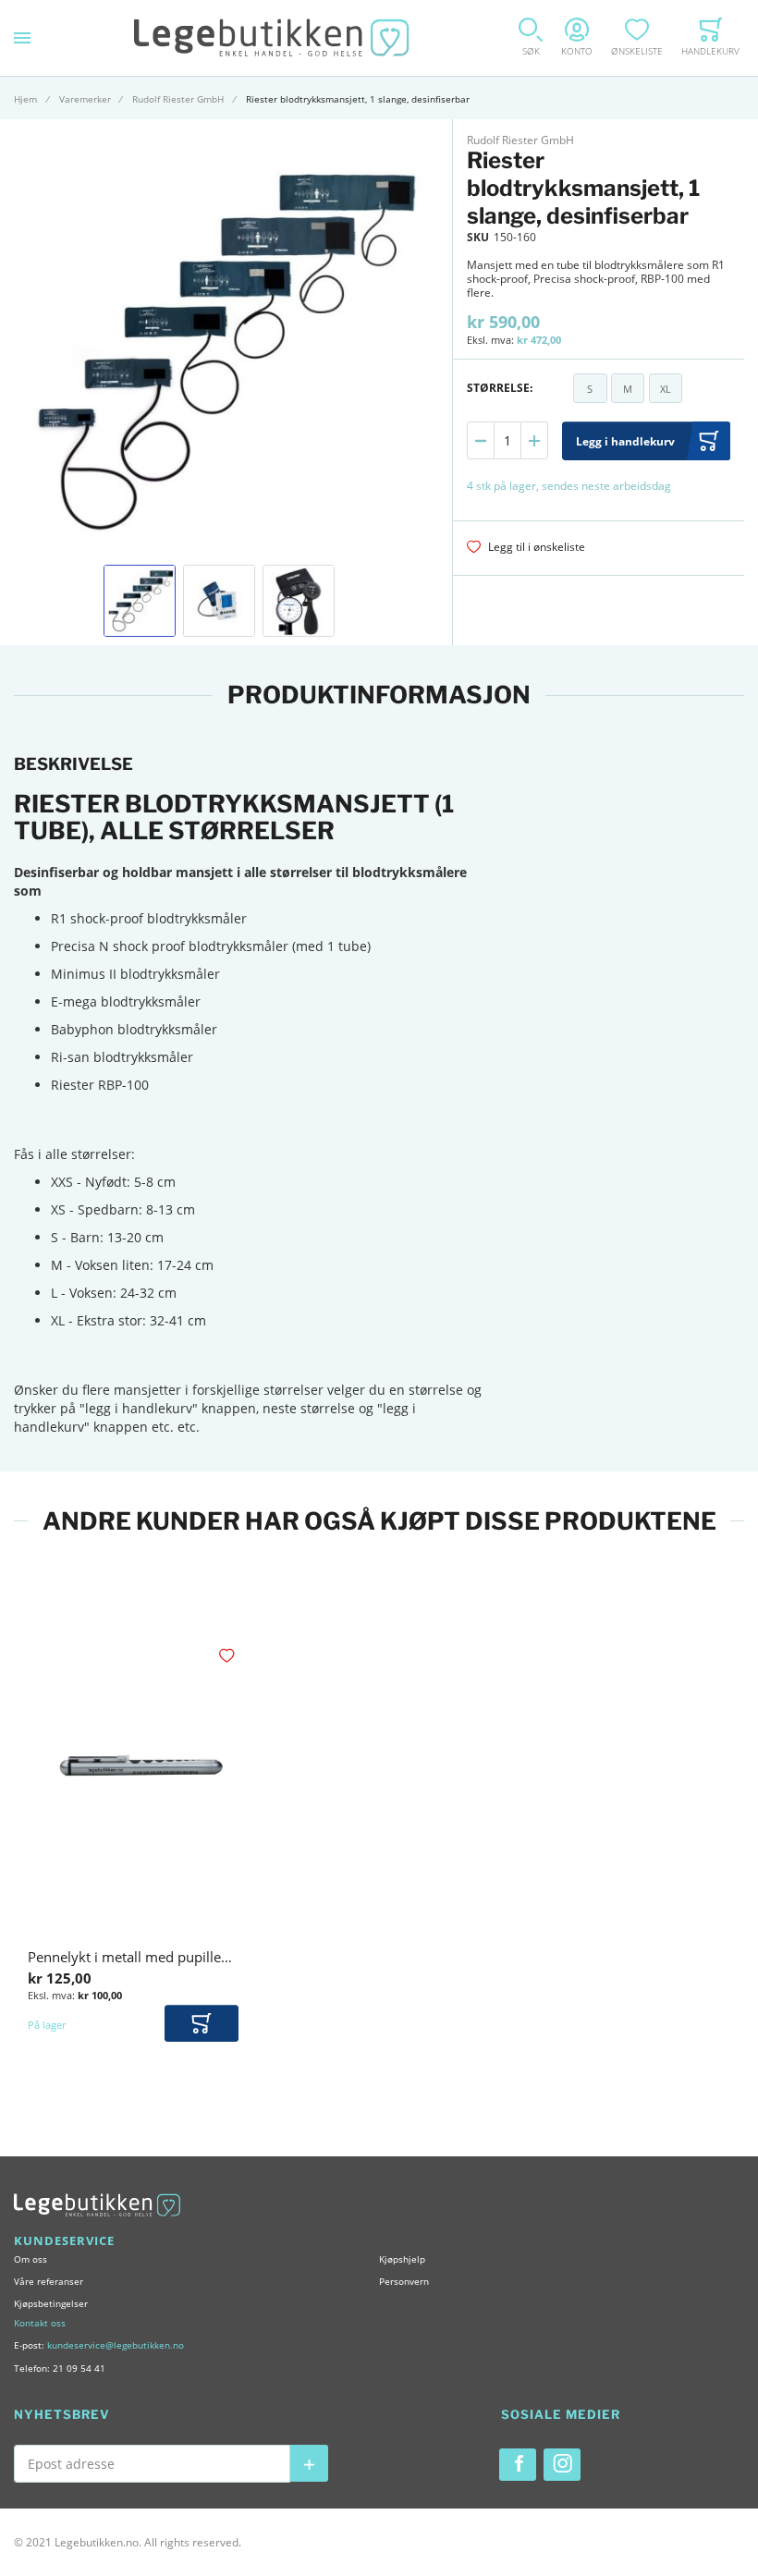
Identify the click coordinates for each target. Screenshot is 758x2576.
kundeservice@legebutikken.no (116, 2345)
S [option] (590, 389)
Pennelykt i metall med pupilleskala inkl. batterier (185, 1957)
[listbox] (628, 391)
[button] (140, 601)
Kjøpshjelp (402, 2259)
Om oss (31, 2259)
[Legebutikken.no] (272, 38)
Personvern (404, 2281)
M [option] (628, 389)
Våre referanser (49, 2281)
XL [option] (666, 389)
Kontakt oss (40, 2323)
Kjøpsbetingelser (51, 2303)
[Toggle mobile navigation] (22, 38)
